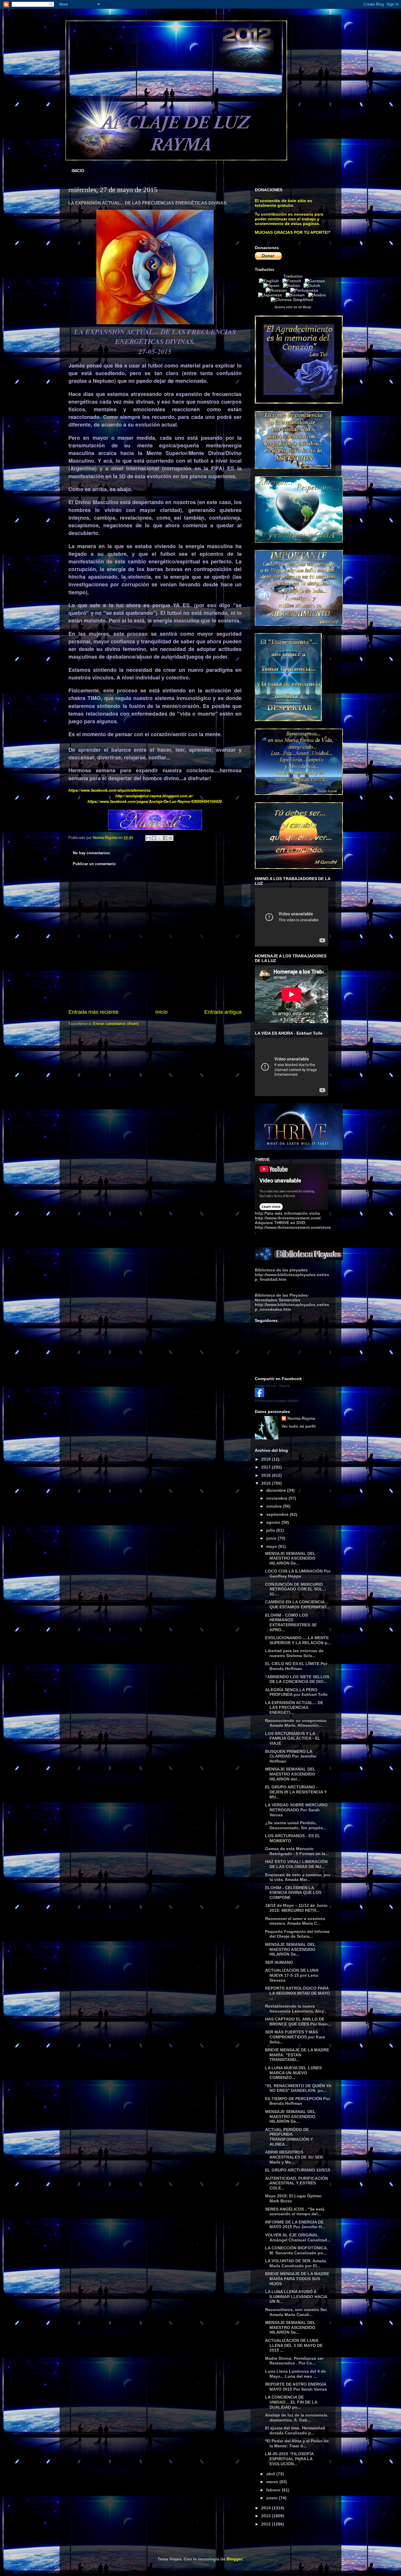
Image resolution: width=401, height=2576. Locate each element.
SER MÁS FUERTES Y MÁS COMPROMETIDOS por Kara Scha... (295, 2037)
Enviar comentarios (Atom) (116, 1024)
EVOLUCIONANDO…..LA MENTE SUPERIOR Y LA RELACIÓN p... (298, 1640)
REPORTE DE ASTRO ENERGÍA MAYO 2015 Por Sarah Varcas (296, 2387)
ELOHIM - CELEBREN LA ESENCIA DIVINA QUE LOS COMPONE (293, 1893)
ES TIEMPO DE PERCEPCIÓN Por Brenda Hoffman (298, 2101)
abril (271, 2474)
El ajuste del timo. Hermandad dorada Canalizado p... (295, 2430)
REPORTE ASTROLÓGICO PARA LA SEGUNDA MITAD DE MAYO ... (298, 1993)
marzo (273, 2482)
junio (272, 1538)
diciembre (277, 1490)
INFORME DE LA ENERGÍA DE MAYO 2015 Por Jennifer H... (295, 2225)
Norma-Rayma (301, 1418)
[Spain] (273, 286)
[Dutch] (313, 286)
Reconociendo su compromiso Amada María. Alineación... (296, 1723)
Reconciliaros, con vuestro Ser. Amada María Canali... (296, 2312)
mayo (272, 1546)
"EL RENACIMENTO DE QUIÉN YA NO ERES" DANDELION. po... (298, 2088)
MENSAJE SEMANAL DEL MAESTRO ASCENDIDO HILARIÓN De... (290, 1558)
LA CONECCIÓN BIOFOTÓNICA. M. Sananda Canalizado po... (296, 2250)
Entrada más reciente (93, 1012)
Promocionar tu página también (277, 1401)
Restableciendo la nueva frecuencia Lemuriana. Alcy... (296, 2009)
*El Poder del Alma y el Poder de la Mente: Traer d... (297, 2443)
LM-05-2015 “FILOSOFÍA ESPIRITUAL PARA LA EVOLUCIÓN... (289, 2459)
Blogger (234, 2559)
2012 (267, 2524)
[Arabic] (318, 295)
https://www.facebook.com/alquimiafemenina (109, 790)
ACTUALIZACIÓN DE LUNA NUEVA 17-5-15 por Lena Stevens (292, 1975)
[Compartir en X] (159, 838)
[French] (293, 281)
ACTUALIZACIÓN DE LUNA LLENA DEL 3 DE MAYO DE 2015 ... (294, 2345)
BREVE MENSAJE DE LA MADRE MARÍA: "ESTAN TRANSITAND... (297, 2055)
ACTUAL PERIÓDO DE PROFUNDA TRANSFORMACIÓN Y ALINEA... (289, 2137)
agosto (274, 1522)
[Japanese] (271, 295)
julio (271, 1530)
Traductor (293, 276)
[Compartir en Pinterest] (171, 838)
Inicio (161, 1012)
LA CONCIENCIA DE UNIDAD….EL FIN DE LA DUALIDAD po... (291, 2402)
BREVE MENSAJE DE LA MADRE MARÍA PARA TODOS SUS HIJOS (297, 2279)
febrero (274, 2490)
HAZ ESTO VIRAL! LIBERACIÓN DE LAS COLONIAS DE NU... (296, 1864)
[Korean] (296, 295)
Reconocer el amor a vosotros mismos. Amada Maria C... (295, 1921)
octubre (275, 1506)
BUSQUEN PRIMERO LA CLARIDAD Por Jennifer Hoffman (291, 1756)
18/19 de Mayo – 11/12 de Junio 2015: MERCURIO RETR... (296, 1908)
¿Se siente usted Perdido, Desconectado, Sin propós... (296, 1825)
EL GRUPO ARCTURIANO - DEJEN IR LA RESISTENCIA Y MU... (296, 1792)
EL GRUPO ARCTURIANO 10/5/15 (298, 2170)
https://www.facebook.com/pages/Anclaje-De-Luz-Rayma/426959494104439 (155, 801)
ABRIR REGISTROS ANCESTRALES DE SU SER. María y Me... (295, 2157)
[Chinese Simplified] (293, 300)
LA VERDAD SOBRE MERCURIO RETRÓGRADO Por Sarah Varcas (296, 1810)
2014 (267, 2508)
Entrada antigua (223, 1012)
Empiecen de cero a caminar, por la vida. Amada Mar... (298, 1877)
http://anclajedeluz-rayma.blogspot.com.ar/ (154, 796)
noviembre (277, 1498)
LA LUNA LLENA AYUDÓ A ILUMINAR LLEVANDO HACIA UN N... (296, 2297)
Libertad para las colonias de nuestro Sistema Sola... (294, 1653)
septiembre (278, 1514)
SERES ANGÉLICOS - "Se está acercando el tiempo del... (295, 2212)
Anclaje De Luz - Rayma (272, 1386)
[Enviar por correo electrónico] (148, 838)
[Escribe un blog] (154, 838)
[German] (316, 281)
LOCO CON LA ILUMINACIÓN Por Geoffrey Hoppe (298, 1574)
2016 (267, 1475)
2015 (267, 1483)
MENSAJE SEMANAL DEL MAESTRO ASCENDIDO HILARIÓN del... (290, 1774)
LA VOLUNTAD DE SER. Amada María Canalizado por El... (296, 2263)
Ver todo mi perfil (299, 1426)
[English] (270, 281)
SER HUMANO (279, 1962)
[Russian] (277, 290)
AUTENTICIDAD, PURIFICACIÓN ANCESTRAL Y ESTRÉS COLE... (296, 2183)
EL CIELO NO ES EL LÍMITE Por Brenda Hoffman (296, 1666)
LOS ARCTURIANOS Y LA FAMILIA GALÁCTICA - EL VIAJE (293, 1738)
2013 (267, 2516)
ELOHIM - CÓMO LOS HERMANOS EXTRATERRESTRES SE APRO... (291, 1622)
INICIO (78, 171)
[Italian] (293, 286)
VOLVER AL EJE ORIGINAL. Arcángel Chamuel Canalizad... (298, 2237)
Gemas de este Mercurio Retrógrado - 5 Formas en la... (297, 1851)
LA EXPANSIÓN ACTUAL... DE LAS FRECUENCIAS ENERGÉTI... (294, 1708)
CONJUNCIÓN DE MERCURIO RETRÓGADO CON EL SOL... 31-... (296, 1589)
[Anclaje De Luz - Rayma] (260, 1396)
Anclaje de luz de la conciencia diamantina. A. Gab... (296, 2418)
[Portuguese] (305, 290)
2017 (267, 1467)
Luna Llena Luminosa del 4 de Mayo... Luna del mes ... (295, 2374)
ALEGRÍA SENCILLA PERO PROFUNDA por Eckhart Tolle (296, 1692)
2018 (267, 1459)
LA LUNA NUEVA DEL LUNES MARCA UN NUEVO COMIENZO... (293, 2073)
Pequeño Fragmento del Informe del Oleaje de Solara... (297, 1934)
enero (273, 2498)
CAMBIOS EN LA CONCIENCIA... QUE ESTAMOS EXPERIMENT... (298, 1604)
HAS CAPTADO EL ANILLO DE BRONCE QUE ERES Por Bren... (298, 2022)
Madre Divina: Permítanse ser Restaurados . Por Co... (294, 2361)
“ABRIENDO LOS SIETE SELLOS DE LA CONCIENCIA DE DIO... (297, 1679)
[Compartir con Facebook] (165, 838)
